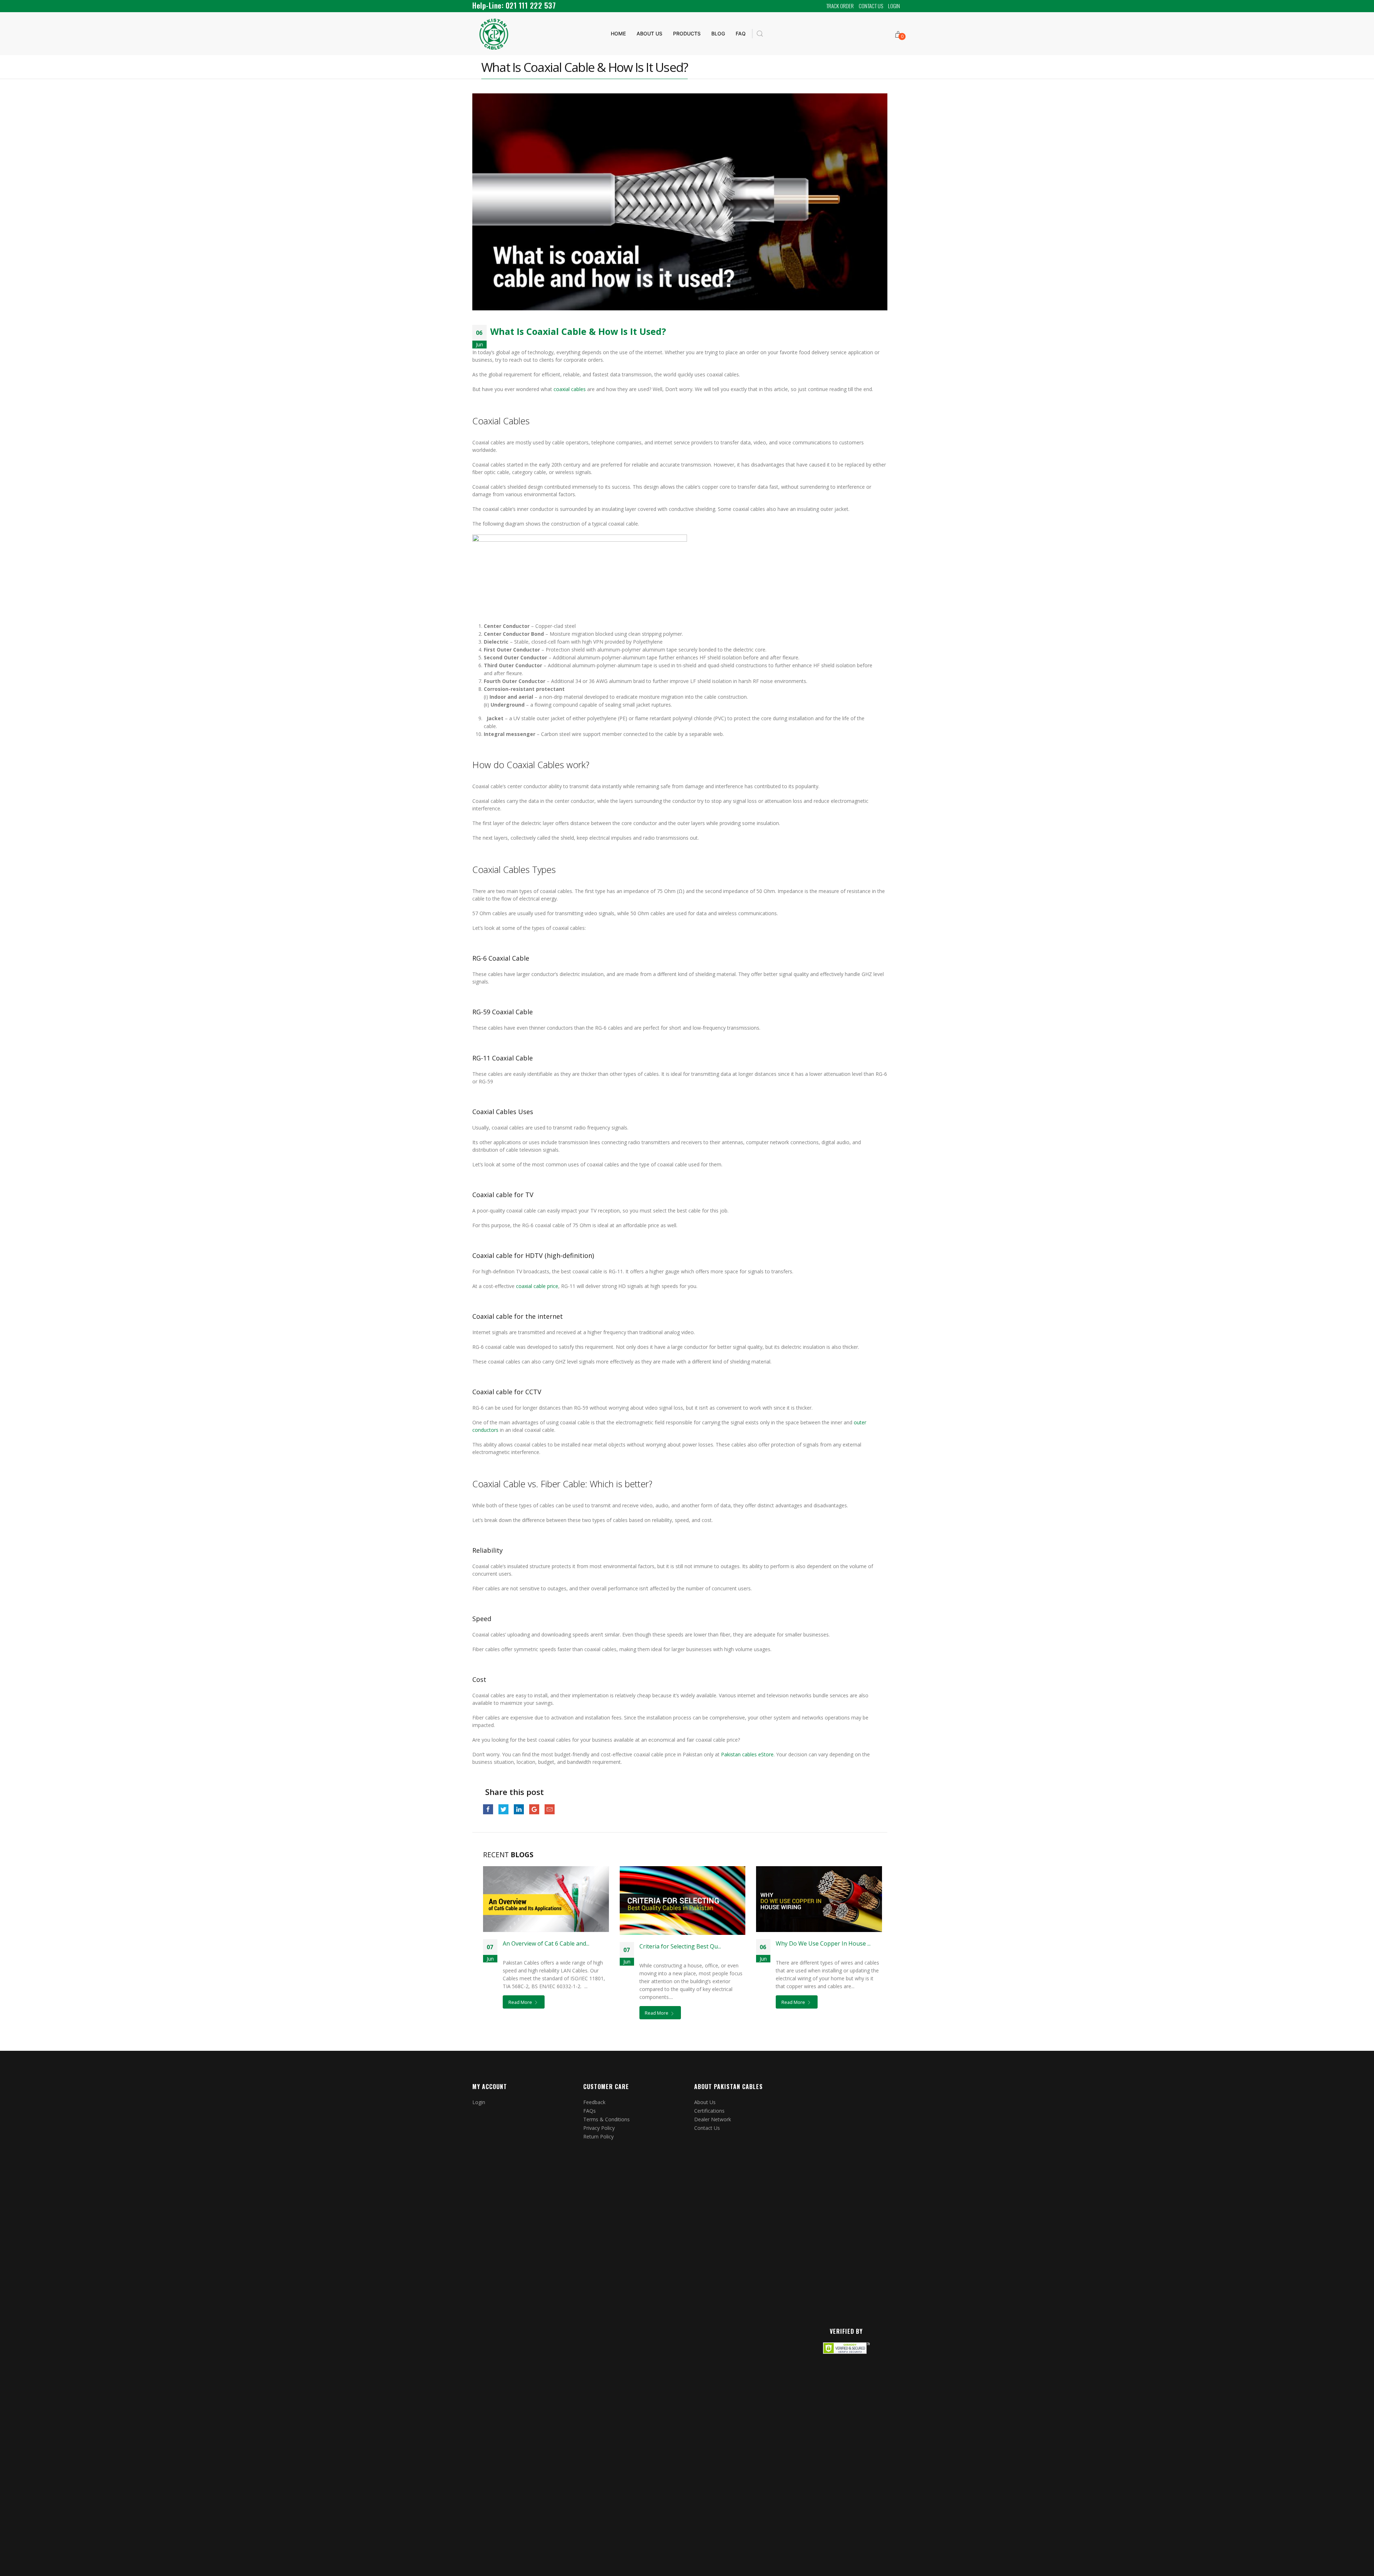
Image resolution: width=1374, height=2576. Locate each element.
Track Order (840, 6)
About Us (705, 2102)
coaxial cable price (537, 1286)
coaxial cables (569, 389)
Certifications (709, 2111)
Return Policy (598, 2136)
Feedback (594, 2102)
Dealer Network (713, 2119)
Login (894, 6)
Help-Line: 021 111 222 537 (514, 5)
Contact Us (871, 6)
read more (521, 2002)
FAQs (589, 2111)
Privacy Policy (599, 2128)
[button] (760, 34)
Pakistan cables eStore (747, 1754)
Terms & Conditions (606, 2119)
